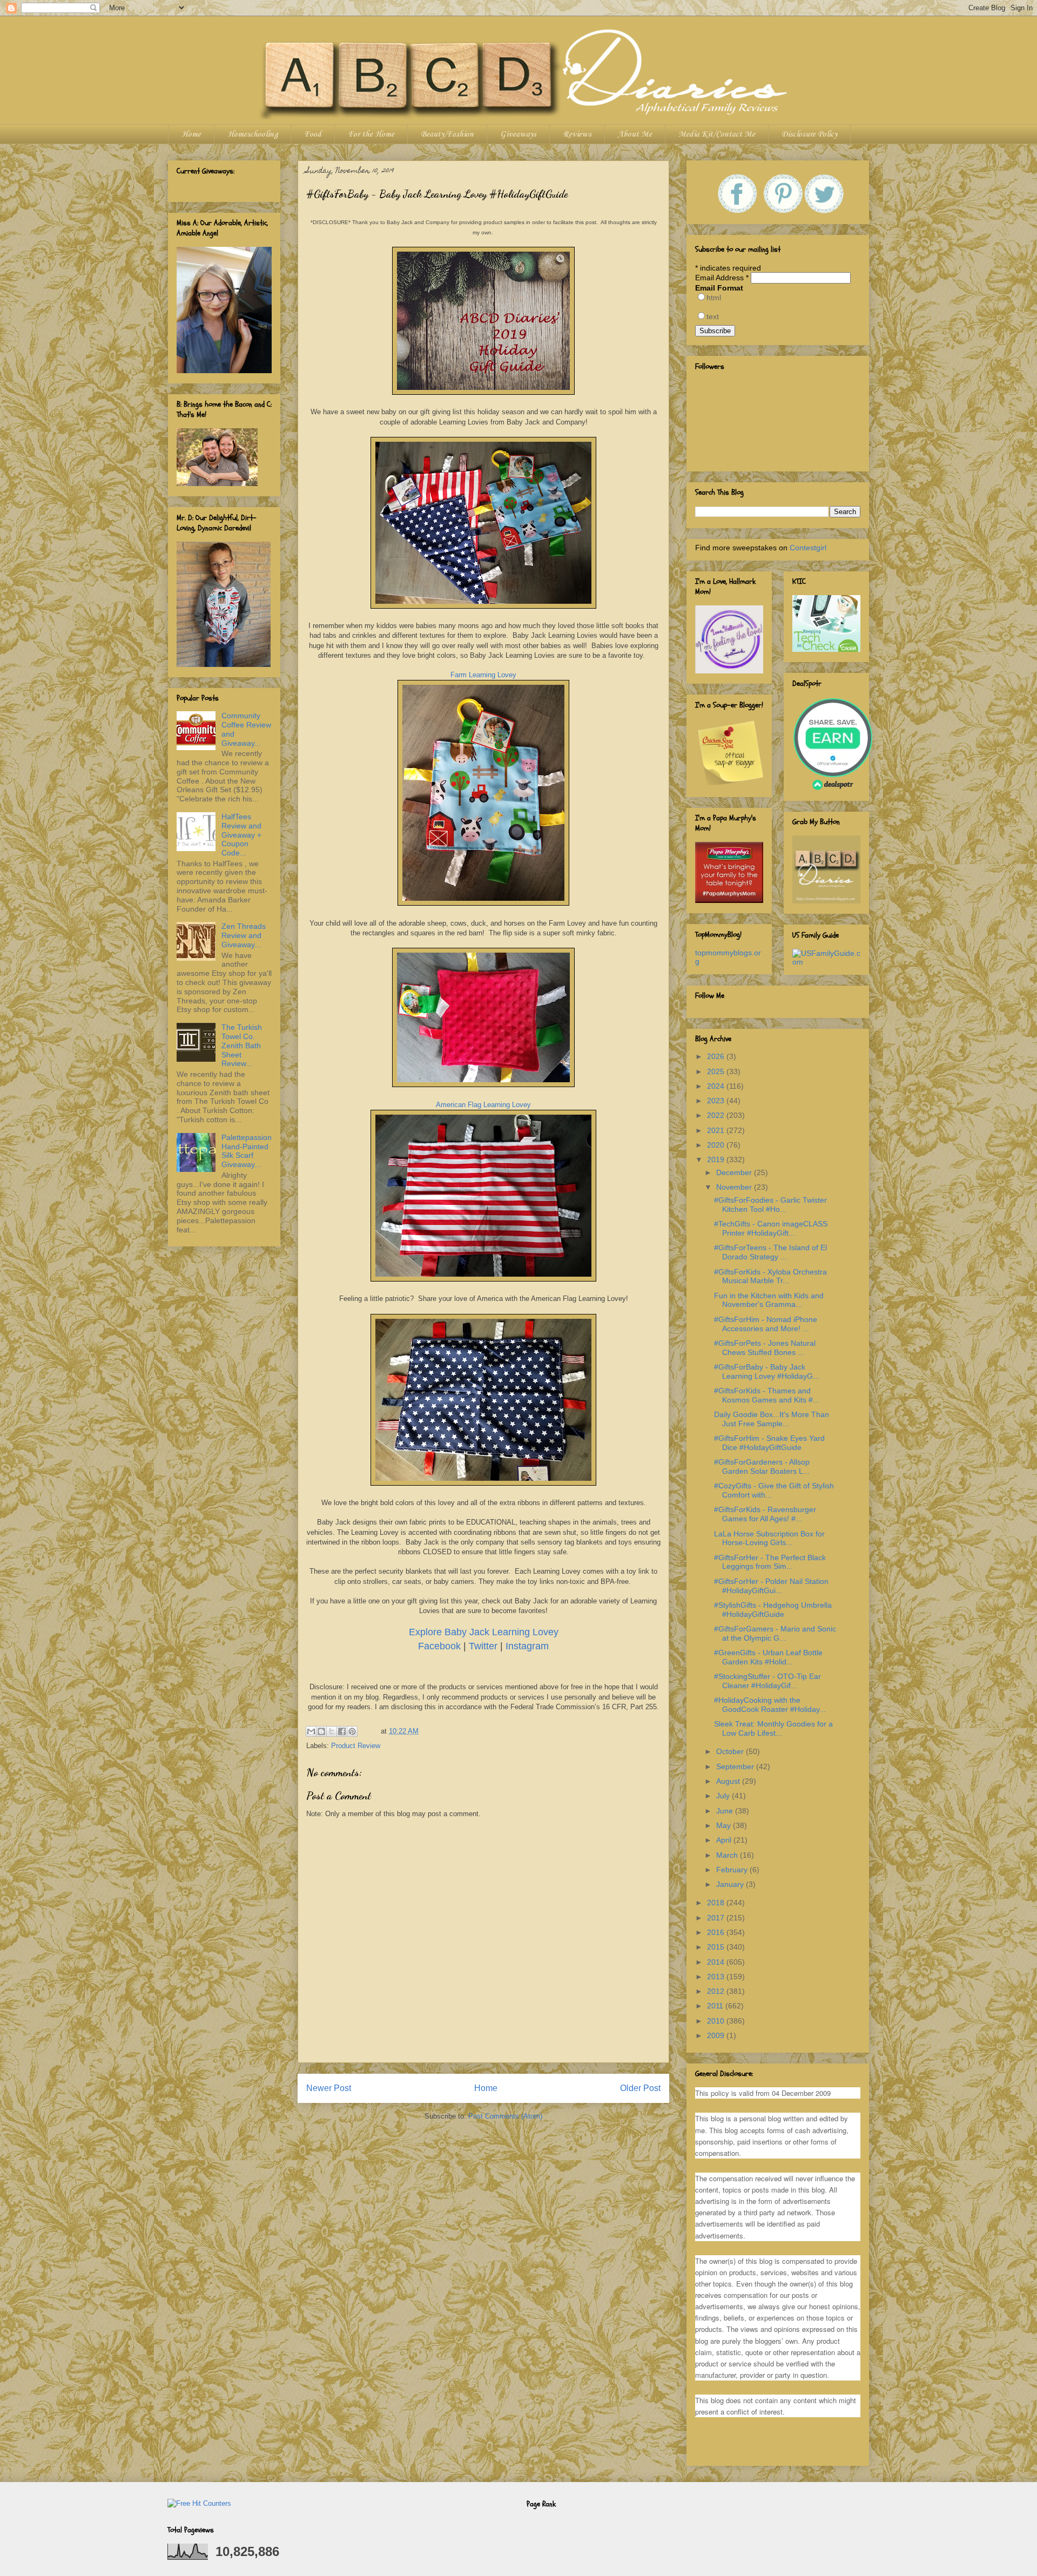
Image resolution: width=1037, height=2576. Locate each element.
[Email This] (311, 1731)
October (731, 1751)
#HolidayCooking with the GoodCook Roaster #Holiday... (770, 1705)
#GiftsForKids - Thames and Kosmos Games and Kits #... (767, 1395)
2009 (717, 2035)
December (735, 1172)
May (725, 1825)
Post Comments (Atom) (505, 2116)
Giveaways (518, 134)
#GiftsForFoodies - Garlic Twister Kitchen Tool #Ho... (770, 1205)
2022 (717, 1115)
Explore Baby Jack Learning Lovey (484, 1632)
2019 (717, 1159)
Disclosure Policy (809, 134)
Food (313, 134)
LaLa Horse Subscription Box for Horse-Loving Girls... (769, 1538)
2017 (717, 1918)
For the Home (371, 134)
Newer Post (329, 2088)
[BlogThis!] (321, 1731)
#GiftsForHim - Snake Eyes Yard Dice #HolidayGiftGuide (769, 1443)
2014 (717, 1962)
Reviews (577, 134)
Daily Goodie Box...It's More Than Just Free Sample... (772, 1419)
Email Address (722, 278)
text (713, 316)
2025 (717, 1071)
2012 (717, 1991)
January (731, 1884)
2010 (717, 2021)
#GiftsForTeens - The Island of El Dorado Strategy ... (770, 1252)
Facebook (439, 1646)
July (724, 1796)
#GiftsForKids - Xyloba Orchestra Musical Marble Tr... (770, 1276)
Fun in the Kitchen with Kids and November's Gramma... (769, 1300)
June (726, 1811)
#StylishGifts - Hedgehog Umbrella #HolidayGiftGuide (773, 1610)
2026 (717, 1056)
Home (191, 134)
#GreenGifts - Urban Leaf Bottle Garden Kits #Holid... (768, 1657)
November (735, 1187)
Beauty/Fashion (447, 134)
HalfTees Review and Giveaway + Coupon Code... (241, 835)
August (729, 1781)
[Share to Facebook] (342, 1731)
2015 (717, 1947)
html (714, 298)
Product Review (356, 1746)
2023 (717, 1101)
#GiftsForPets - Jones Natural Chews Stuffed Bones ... (765, 1348)
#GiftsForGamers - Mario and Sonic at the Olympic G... (775, 1633)
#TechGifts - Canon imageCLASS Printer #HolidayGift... (771, 1228)
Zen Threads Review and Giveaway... (244, 935)
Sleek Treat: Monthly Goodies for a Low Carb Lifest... (773, 1728)
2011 (716, 2006)
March (728, 1855)
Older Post (640, 2088)
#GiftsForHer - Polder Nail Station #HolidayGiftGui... (771, 1586)
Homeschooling (252, 134)
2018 (717, 1903)
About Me (635, 134)
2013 (717, 1977)
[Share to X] (332, 1731)
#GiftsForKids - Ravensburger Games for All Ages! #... (765, 1514)
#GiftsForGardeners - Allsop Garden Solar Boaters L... (762, 1466)
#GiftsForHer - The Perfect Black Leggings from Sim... (770, 1562)
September (736, 1766)
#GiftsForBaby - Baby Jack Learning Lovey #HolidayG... (767, 1371)
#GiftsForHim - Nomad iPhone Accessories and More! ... (766, 1324)
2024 (717, 1086)
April (725, 1840)
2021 (717, 1130)
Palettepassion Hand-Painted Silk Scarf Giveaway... (247, 1151)
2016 (717, 1932)
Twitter (483, 1646)
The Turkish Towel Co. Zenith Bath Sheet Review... (242, 1045)
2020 (717, 1145)
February (733, 1870)
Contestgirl (808, 548)
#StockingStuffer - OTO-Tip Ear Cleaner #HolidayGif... (767, 1681)
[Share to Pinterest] (352, 1731)
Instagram (527, 1646)
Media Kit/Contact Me (717, 134)
